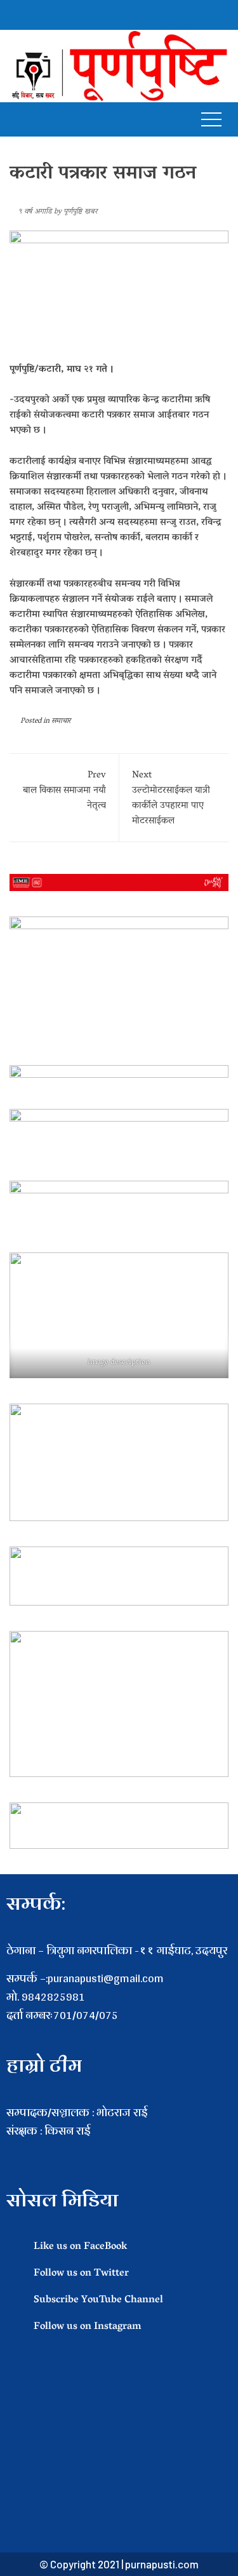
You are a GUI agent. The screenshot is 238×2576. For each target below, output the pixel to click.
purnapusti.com (162, 2564)
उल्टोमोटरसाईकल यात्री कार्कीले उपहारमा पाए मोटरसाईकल (171, 798)
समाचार (61, 721)
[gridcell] (119, 2150)
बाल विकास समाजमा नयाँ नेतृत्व (64, 791)
